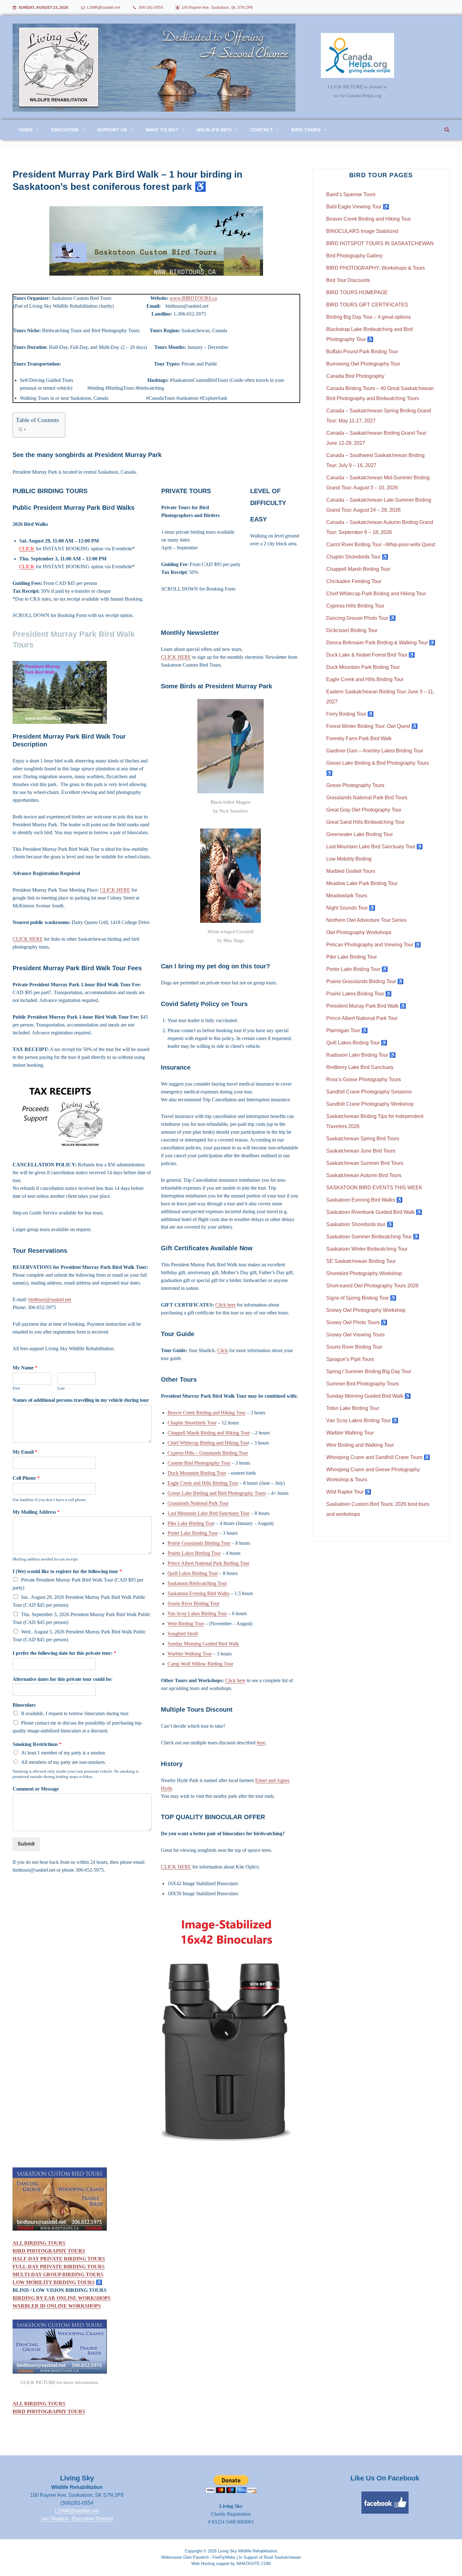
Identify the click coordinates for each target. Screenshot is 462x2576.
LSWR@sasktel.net (104, 8)
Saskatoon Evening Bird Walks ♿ (364, 1200)
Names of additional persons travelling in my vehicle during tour (81, 1400)
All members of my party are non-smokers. (63, 1762)
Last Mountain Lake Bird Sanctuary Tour (209, 1513)
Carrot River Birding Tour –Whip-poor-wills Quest (381, 545)
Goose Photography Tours (355, 785)
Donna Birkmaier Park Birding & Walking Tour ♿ (381, 643)
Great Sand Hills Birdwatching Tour (365, 822)
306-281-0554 (151, 8)
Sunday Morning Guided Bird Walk (203, 1644)
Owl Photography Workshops (359, 932)
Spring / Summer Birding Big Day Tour (369, 1371)
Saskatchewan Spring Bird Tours (363, 1139)
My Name (25, 1368)
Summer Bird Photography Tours (363, 1384)
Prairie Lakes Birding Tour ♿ (359, 994)
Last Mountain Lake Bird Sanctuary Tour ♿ (374, 847)
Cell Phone (26, 1478)
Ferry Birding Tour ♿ (350, 714)
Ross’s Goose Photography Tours (364, 1079)
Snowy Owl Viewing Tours (355, 1335)
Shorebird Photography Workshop (364, 1273)
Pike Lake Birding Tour (352, 957)
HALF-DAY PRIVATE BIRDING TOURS (59, 2259)
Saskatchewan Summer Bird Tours (365, 1163)
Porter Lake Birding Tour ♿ (357, 969)
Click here (225, 1305)
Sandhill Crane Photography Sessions (369, 1092)
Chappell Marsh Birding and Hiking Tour (209, 1433)
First (16, 1388)
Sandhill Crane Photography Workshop (370, 1104)
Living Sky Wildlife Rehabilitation (247, 2551)
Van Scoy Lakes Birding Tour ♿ (362, 1420)
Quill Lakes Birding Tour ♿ (357, 1043)
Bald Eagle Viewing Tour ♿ (358, 207)
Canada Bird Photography (355, 376)
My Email (25, 1452)
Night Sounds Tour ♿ (351, 908)
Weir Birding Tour (186, 1624)
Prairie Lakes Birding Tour (194, 1553)
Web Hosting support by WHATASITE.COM (231, 2564)
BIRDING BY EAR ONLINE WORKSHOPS (62, 2298)
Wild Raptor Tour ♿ (349, 1492)
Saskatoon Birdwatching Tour (197, 1583)
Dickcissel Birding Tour (352, 630)
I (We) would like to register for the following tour (67, 1571)
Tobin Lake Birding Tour (353, 1408)
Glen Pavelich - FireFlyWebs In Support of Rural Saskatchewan (242, 2557)
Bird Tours (306, 130)
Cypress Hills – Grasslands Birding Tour (208, 1453)
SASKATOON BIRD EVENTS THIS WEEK (374, 1188)
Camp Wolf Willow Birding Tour (200, 1664)
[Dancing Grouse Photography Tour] (156, 2199)
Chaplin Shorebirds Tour (192, 1423)
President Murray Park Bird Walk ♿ (366, 1006)
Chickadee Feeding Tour (354, 581)
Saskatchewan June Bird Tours (361, 1151)
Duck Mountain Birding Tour (197, 1473)
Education (65, 130)
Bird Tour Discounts (348, 280)
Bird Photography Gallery (354, 256)
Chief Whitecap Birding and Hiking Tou (208, 1443)
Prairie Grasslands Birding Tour (199, 1543)
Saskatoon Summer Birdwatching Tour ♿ (373, 1237)
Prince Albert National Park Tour (362, 1018)
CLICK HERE (115, 890)
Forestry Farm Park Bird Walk (359, 738)
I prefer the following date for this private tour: (64, 1653)
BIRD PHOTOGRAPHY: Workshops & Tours (376, 268)
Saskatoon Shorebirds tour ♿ (360, 1224)
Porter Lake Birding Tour (193, 1533)
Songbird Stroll (183, 1634)
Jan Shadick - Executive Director (77, 2519)
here (261, 1743)
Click (223, 1350)
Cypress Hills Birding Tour (355, 606)
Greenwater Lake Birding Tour (360, 834)
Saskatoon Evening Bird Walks (198, 1593)
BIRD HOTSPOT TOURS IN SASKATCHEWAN (380, 243)
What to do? (162, 130)
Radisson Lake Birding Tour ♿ (361, 1055)
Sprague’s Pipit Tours (350, 1359)
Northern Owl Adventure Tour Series (366, 920)
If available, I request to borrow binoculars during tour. (75, 1713)
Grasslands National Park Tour (198, 1503)
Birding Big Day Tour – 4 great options (368, 317)
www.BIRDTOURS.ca (193, 298)
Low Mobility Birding (349, 859)
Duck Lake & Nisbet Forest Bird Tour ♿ (371, 655)
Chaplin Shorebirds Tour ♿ (357, 557)
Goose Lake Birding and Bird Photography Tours (217, 1493)
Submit (26, 1844)
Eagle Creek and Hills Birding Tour (203, 1483)
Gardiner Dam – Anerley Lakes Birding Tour (375, 751)
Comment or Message (36, 1789)
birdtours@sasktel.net (50, 1299)
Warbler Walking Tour (190, 1654)
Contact (262, 130)
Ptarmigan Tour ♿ (347, 1030)
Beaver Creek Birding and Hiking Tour (206, 1413)
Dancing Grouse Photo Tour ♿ (361, 618)
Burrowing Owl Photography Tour (363, 364)
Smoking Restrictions (37, 1744)
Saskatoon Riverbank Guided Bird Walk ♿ (374, 1212)
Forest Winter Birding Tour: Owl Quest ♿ (372, 726)
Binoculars (24, 1705)
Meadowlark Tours (347, 896)
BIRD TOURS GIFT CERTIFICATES (367, 305)
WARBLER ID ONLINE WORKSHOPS (57, 2306)
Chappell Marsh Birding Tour (358, 569)
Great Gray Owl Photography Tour (364, 810)
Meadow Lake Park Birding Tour (362, 883)
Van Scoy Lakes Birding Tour (197, 1613)
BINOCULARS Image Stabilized (362, 231)
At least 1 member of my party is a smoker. (63, 1753)
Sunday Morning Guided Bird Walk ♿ (368, 1396)
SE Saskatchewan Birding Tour (361, 1261)
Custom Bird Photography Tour (199, 1463)
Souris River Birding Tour (193, 1603)
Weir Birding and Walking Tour (360, 1445)
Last (61, 1388)
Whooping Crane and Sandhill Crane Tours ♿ (378, 1457)
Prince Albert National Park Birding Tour (208, 1563)
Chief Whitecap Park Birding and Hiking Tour (376, 594)
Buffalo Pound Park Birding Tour (362, 352)
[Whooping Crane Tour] (60, 2347)
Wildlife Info (214, 130)
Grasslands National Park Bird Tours (367, 798)
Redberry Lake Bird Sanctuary (360, 1067)
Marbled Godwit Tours (351, 871)
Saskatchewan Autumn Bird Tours (364, 1175)
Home (26, 130)
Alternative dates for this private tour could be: (63, 1679)
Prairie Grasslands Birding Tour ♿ (365, 981)
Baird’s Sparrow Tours (351, 194)
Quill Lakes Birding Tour (193, 1573)
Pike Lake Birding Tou (190, 1523)
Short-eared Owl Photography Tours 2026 (372, 1286)
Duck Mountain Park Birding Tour (363, 667)
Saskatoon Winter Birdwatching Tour (367, 1249)
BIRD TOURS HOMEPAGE (357, 292)
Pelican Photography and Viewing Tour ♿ (374, 945)
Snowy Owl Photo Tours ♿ (357, 1322)
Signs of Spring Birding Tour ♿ (361, 1298)
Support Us (112, 130)
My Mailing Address (36, 1512)
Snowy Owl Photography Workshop (366, 1310)
